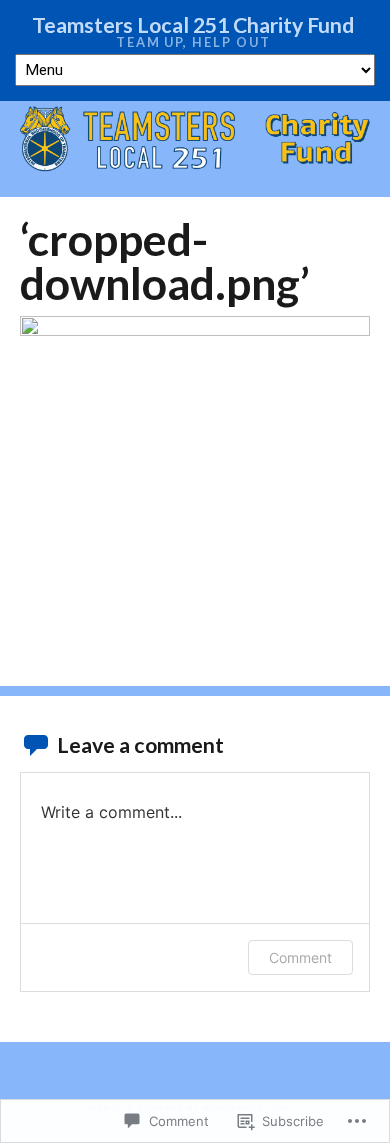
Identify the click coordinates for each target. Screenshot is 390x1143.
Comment (300, 957)
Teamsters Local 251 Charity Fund (193, 25)
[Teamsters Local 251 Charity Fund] (195, 140)
